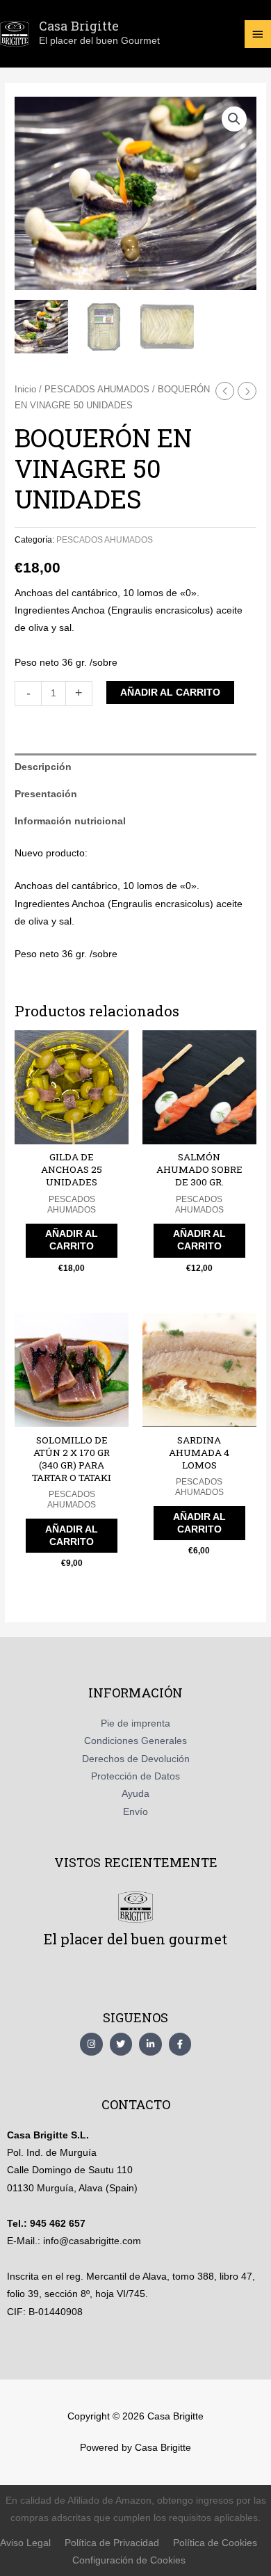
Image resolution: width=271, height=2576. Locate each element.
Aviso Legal (25, 2543)
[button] (234, 119)
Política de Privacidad (112, 2543)
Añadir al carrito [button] (72, 1240)
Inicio (25, 390)
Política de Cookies (215, 2543)
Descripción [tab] (43, 767)
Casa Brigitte (79, 26)
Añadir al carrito (170, 693)
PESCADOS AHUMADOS (97, 390)
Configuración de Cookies (129, 2560)
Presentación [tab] (46, 794)
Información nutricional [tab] (70, 821)
